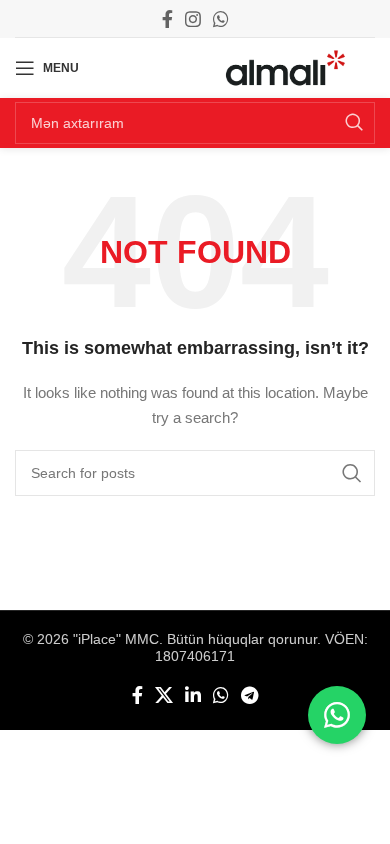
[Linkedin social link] (193, 695)
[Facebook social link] (167, 19)
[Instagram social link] (193, 19)
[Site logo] (285, 67)
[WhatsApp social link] (221, 19)
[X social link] (164, 695)
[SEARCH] (354, 123)
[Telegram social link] (249, 695)
